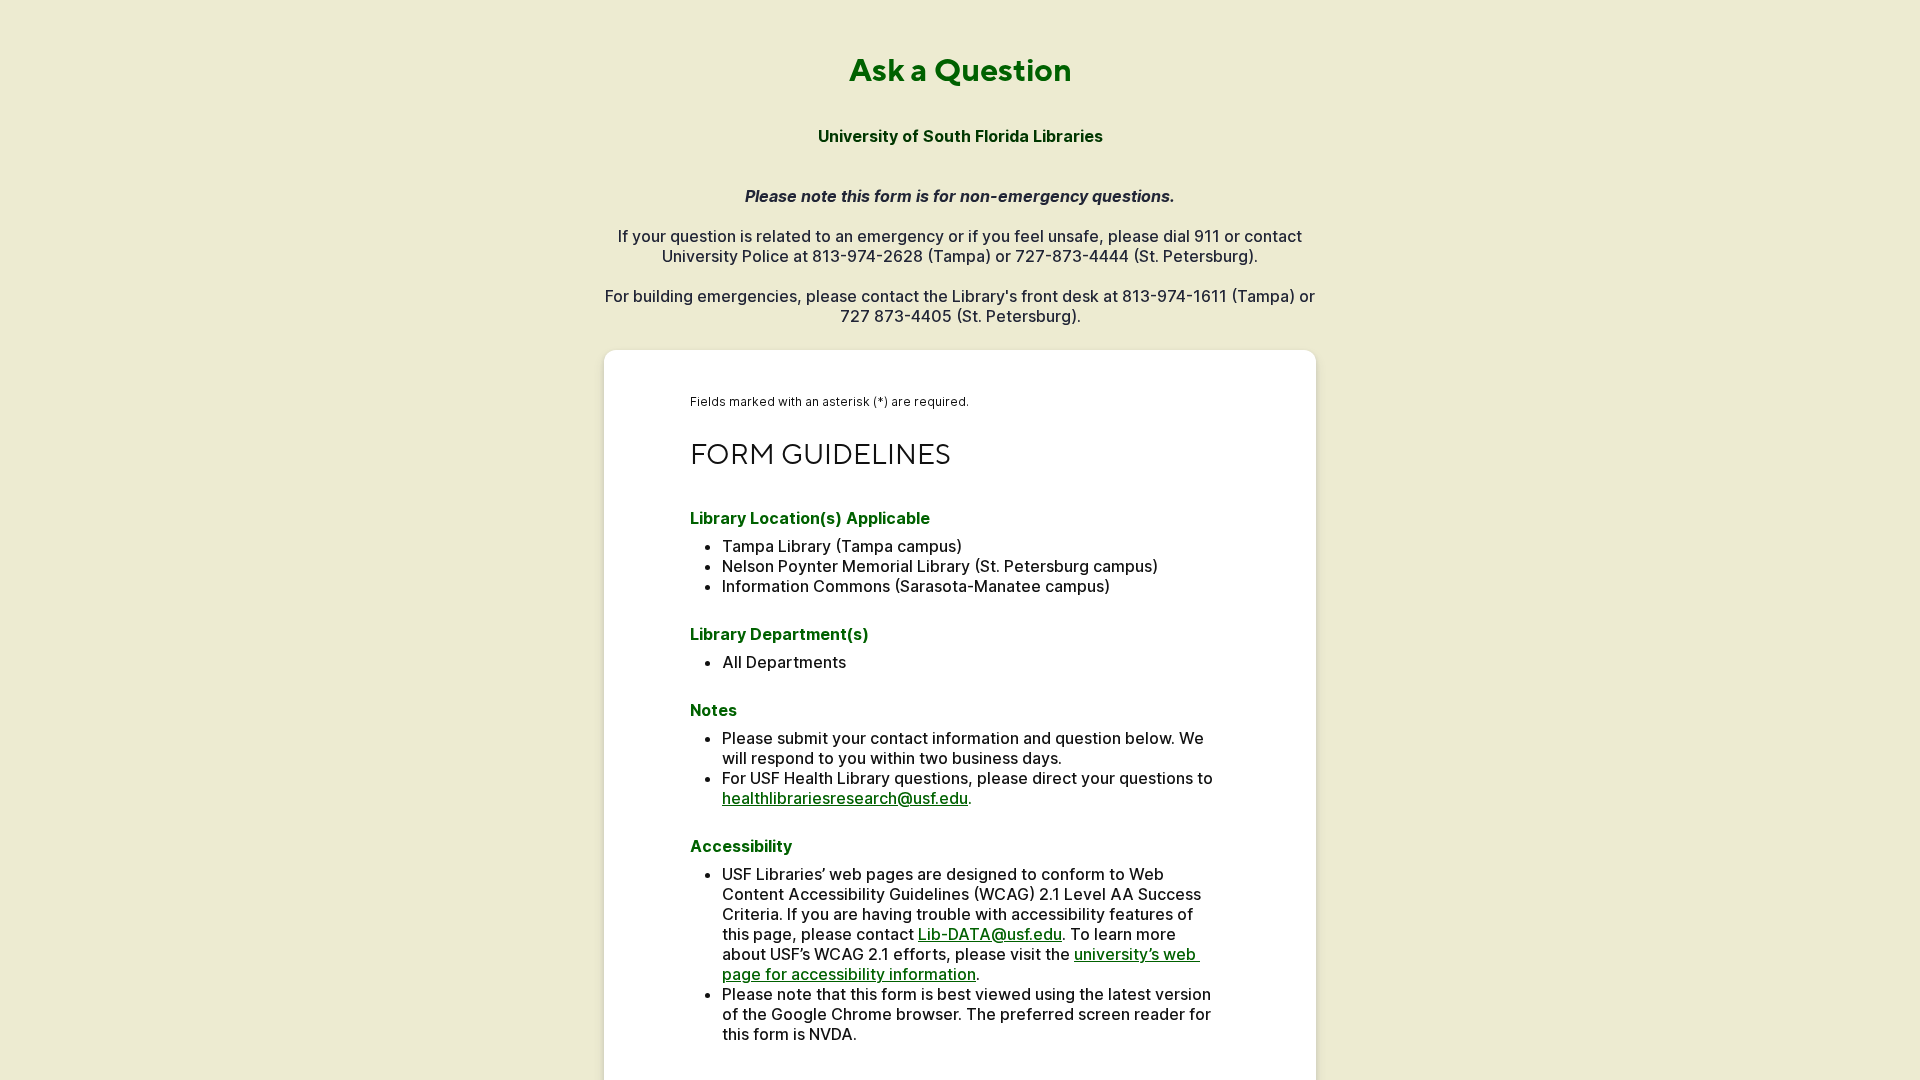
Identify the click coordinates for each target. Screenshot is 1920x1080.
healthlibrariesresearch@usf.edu (845, 798)
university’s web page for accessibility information (961, 964)
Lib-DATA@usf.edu (990, 934)
